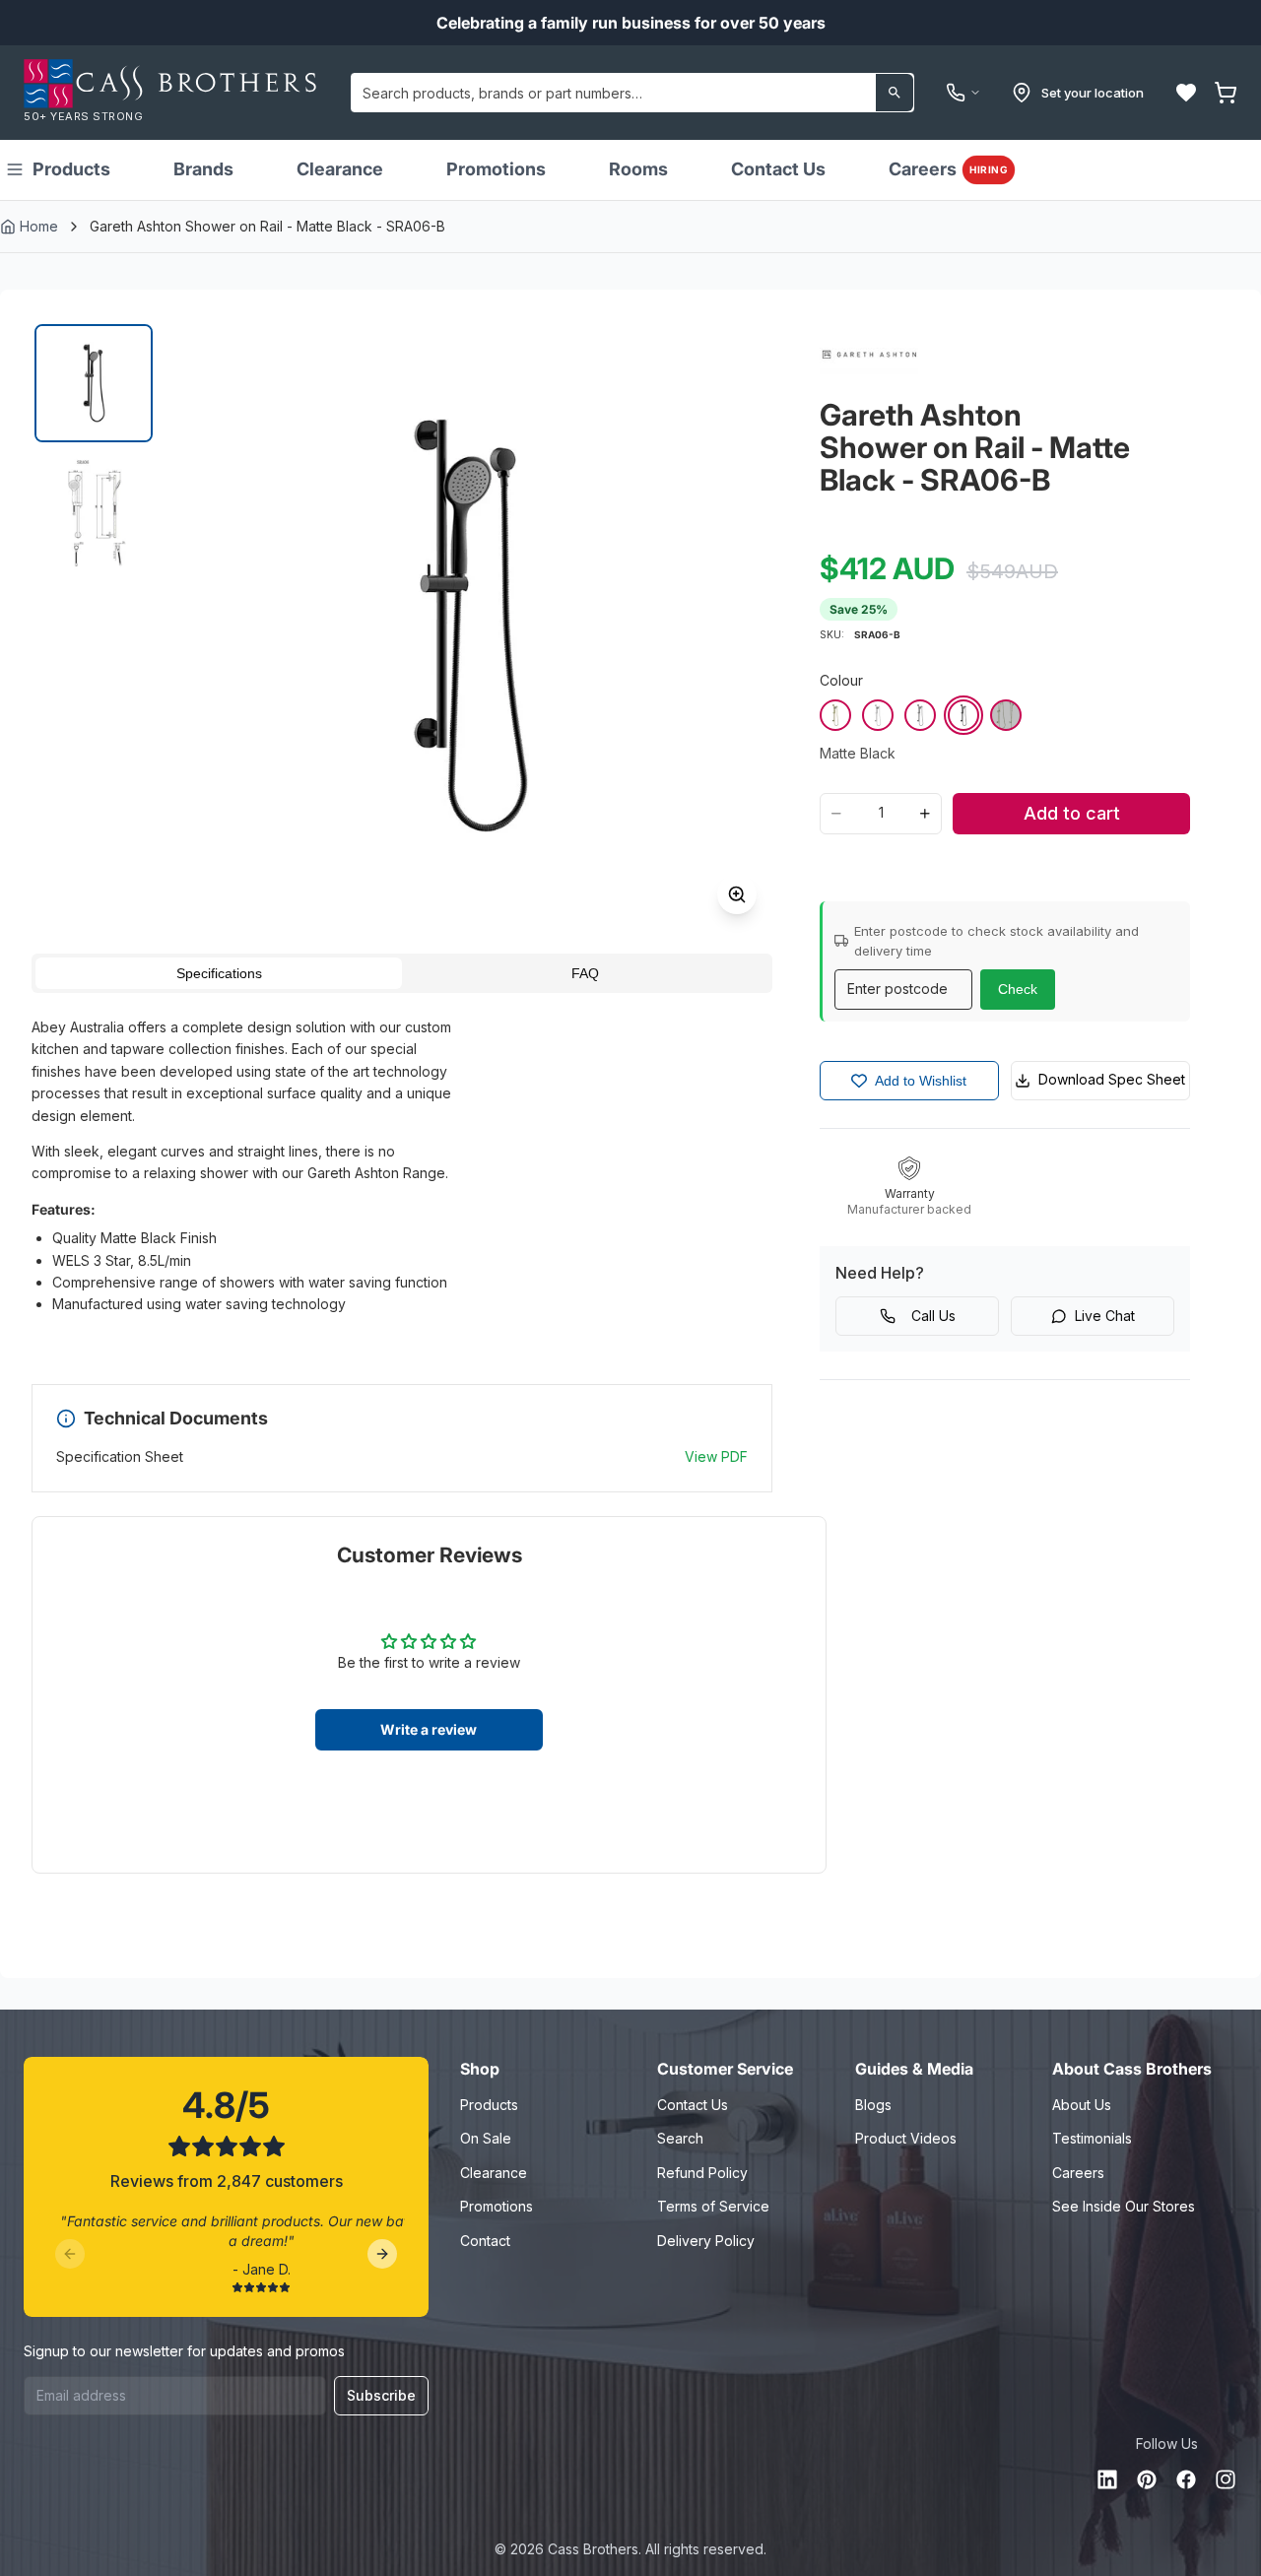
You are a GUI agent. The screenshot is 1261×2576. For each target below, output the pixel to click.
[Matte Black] (963, 715)
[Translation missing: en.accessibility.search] (895, 93)
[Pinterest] (1147, 2479)
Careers (948, 169)
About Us (1082, 2105)
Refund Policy (702, 2173)
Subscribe (381, 2395)
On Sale (486, 2138)
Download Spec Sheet (1112, 1079)
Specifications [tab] (219, 973)
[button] (1186, 93)
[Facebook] (1186, 2479)
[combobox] (632, 93)
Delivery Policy (706, 2241)
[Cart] (1226, 93)
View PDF (716, 1456)
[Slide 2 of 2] (94, 513)
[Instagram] (1226, 2479)
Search (680, 2138)
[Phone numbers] (963, 93)
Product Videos (906, 2138)
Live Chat (1105, 1316)
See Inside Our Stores (1124, 2206)
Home (39, 226)
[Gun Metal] (920, 715)
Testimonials (1092, 2138)
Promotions (496, 169)
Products (71, 169)
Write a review (429, 1729)
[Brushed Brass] (835, 715)
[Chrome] (878, 715)
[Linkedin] (1107, 2479)
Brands (203, 169)
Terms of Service (713, 2206)
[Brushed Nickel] (1006, 715)
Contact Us (778, 169)
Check (1018, 989)
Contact (485, 2241)
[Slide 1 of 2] (94, 383)
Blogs (873, 2105)
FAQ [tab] (585, 973)
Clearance (340, 169)
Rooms (638, 169)
